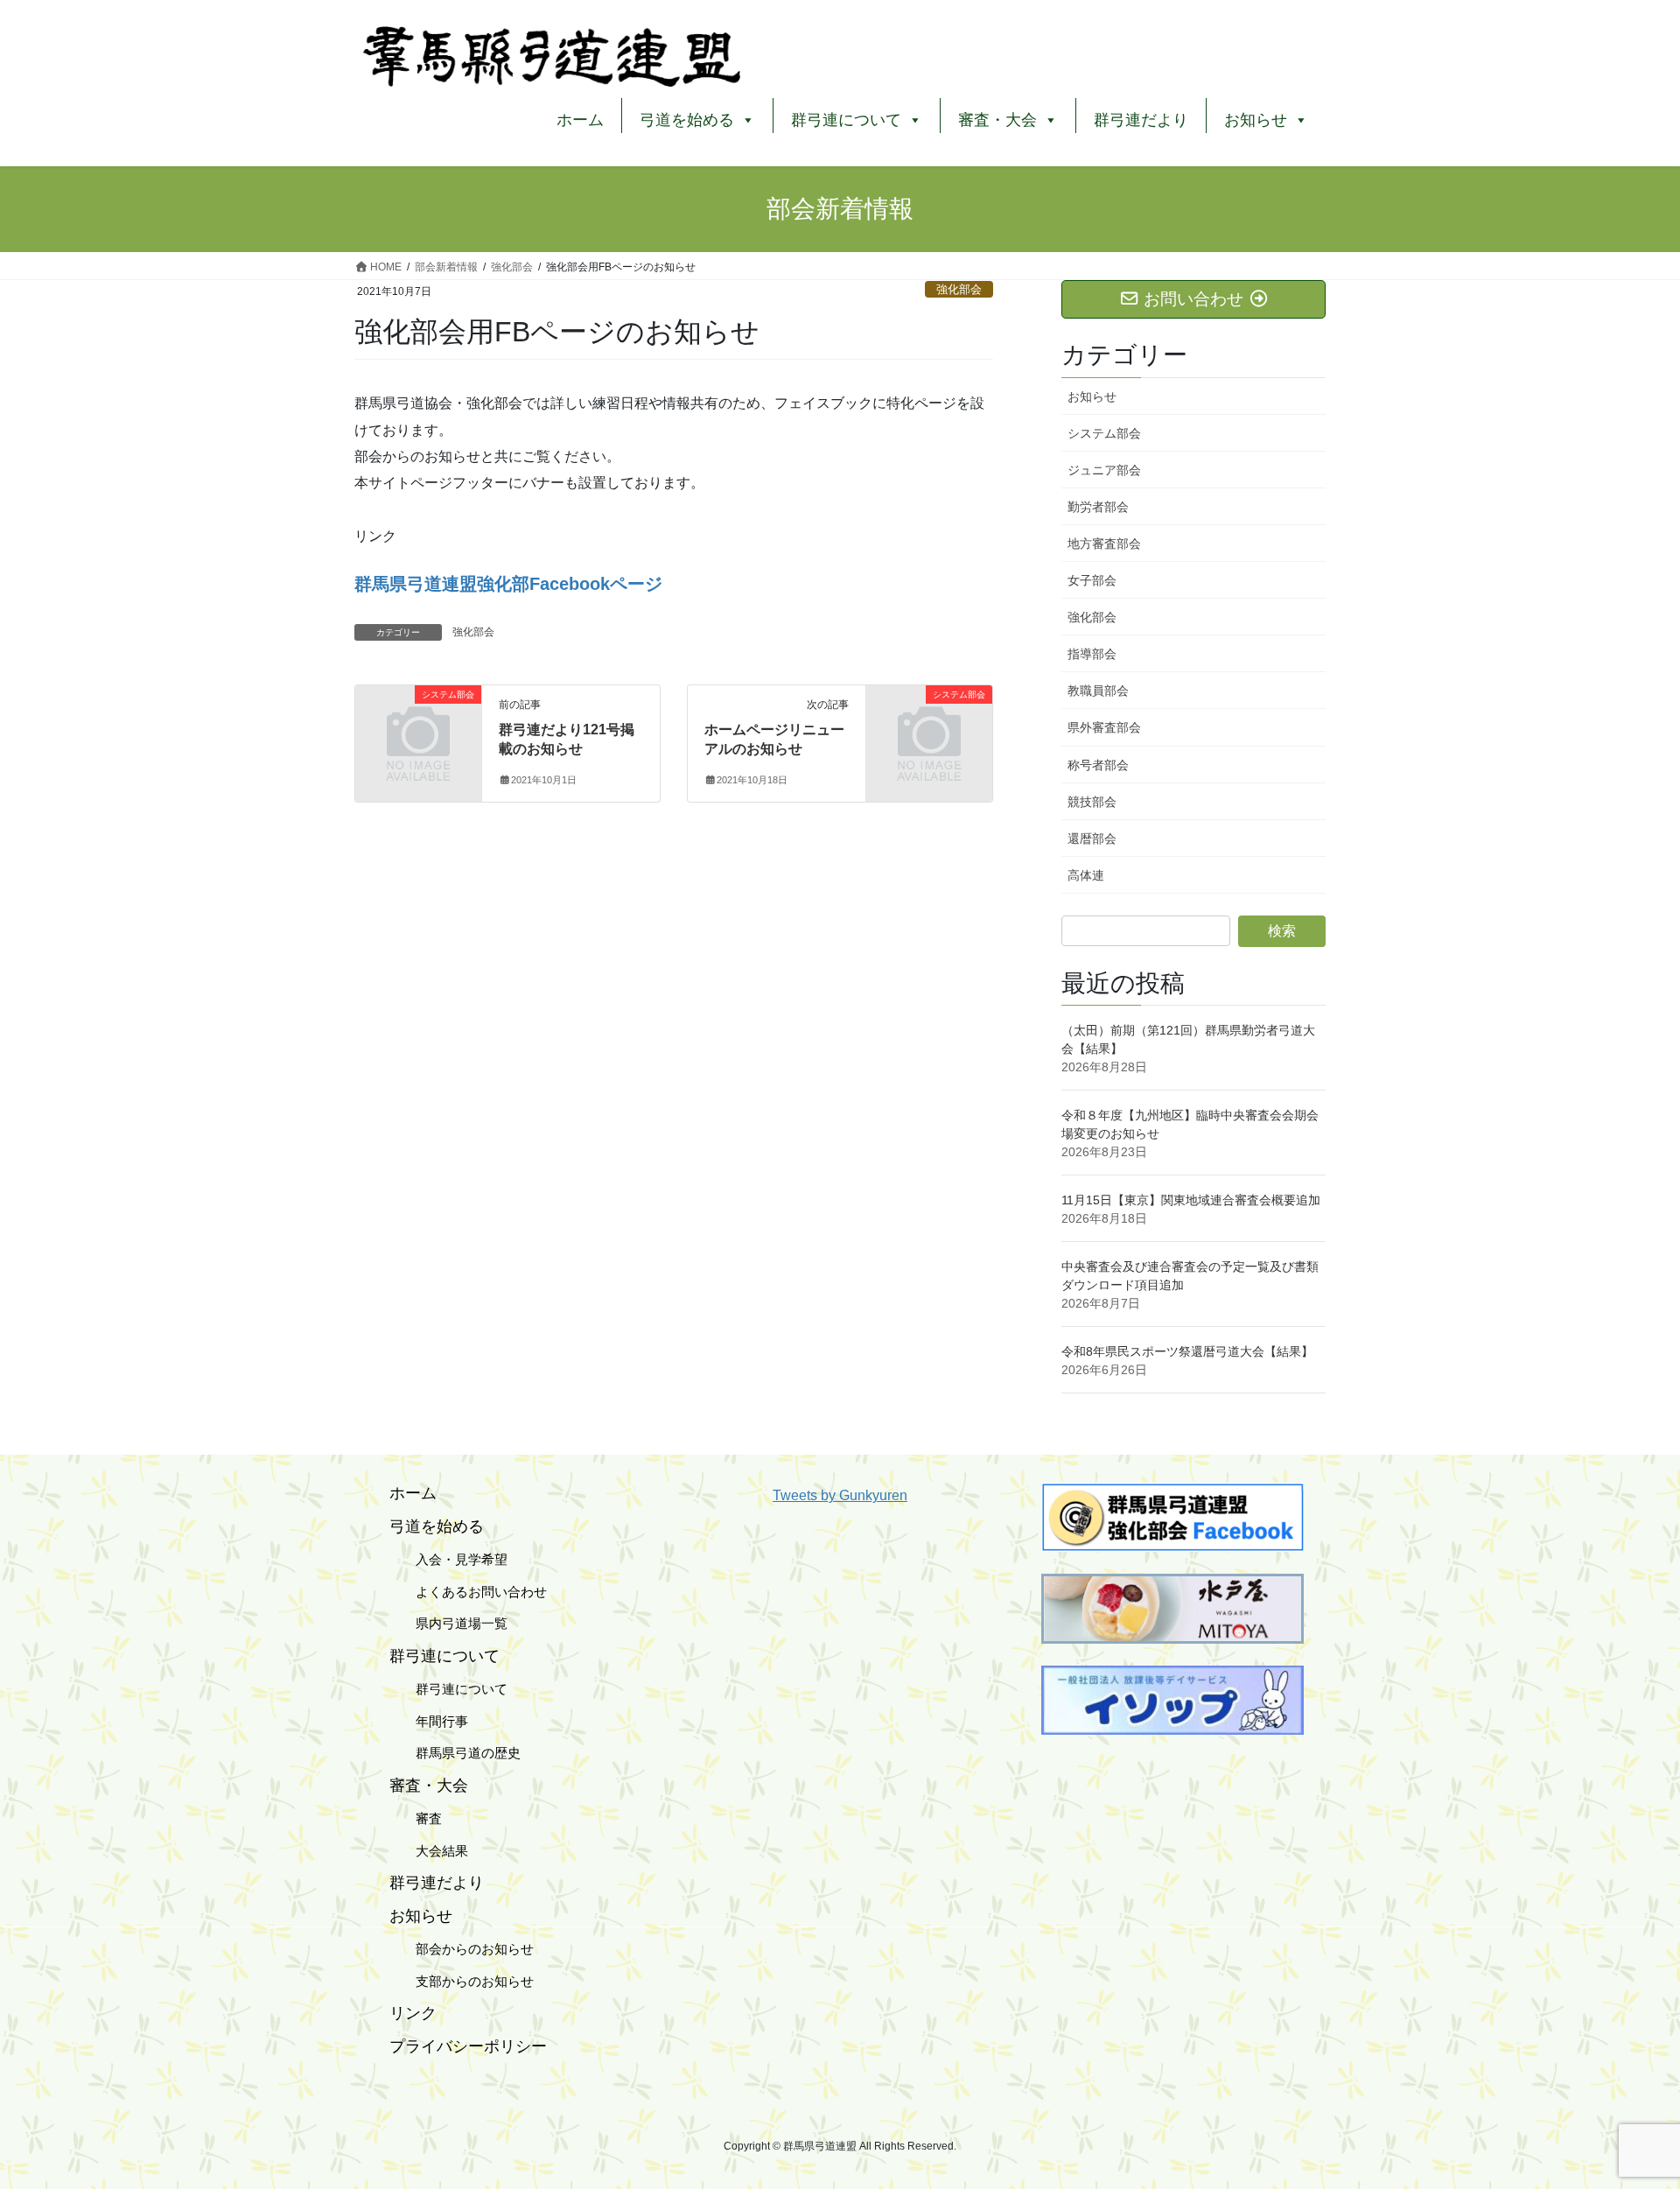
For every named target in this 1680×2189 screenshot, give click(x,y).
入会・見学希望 (448, 1559)
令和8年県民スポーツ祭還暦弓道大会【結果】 (1187, 1351)
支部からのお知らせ (462, 1981)
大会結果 (429, 1851)
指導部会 (1092, 654)
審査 (416, 1818)
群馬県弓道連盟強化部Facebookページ (508, 584)
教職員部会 (1098, 691)
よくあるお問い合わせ (468, 1592)
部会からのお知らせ (462, 1949)
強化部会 (959, 289)
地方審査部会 (1104, 544)
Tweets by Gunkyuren (840, 1495)
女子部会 (1092, 580)
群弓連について (448, 1689)
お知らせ (1092, 396)
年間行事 (429, 1721)
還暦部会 (1092, 838)
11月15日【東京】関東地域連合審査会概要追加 (1191, 1200)
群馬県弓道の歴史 (455, 1753)
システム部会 (1104, 433)
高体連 (1086, 875)
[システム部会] (418, 723)
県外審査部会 (1104, 727)
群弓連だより (1141, 120)
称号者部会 (1098, 765)
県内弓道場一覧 (448, 1623)
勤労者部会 (1098, 507)
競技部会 (1092, 802)
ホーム (580, 120)
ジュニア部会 (1104, 470)
